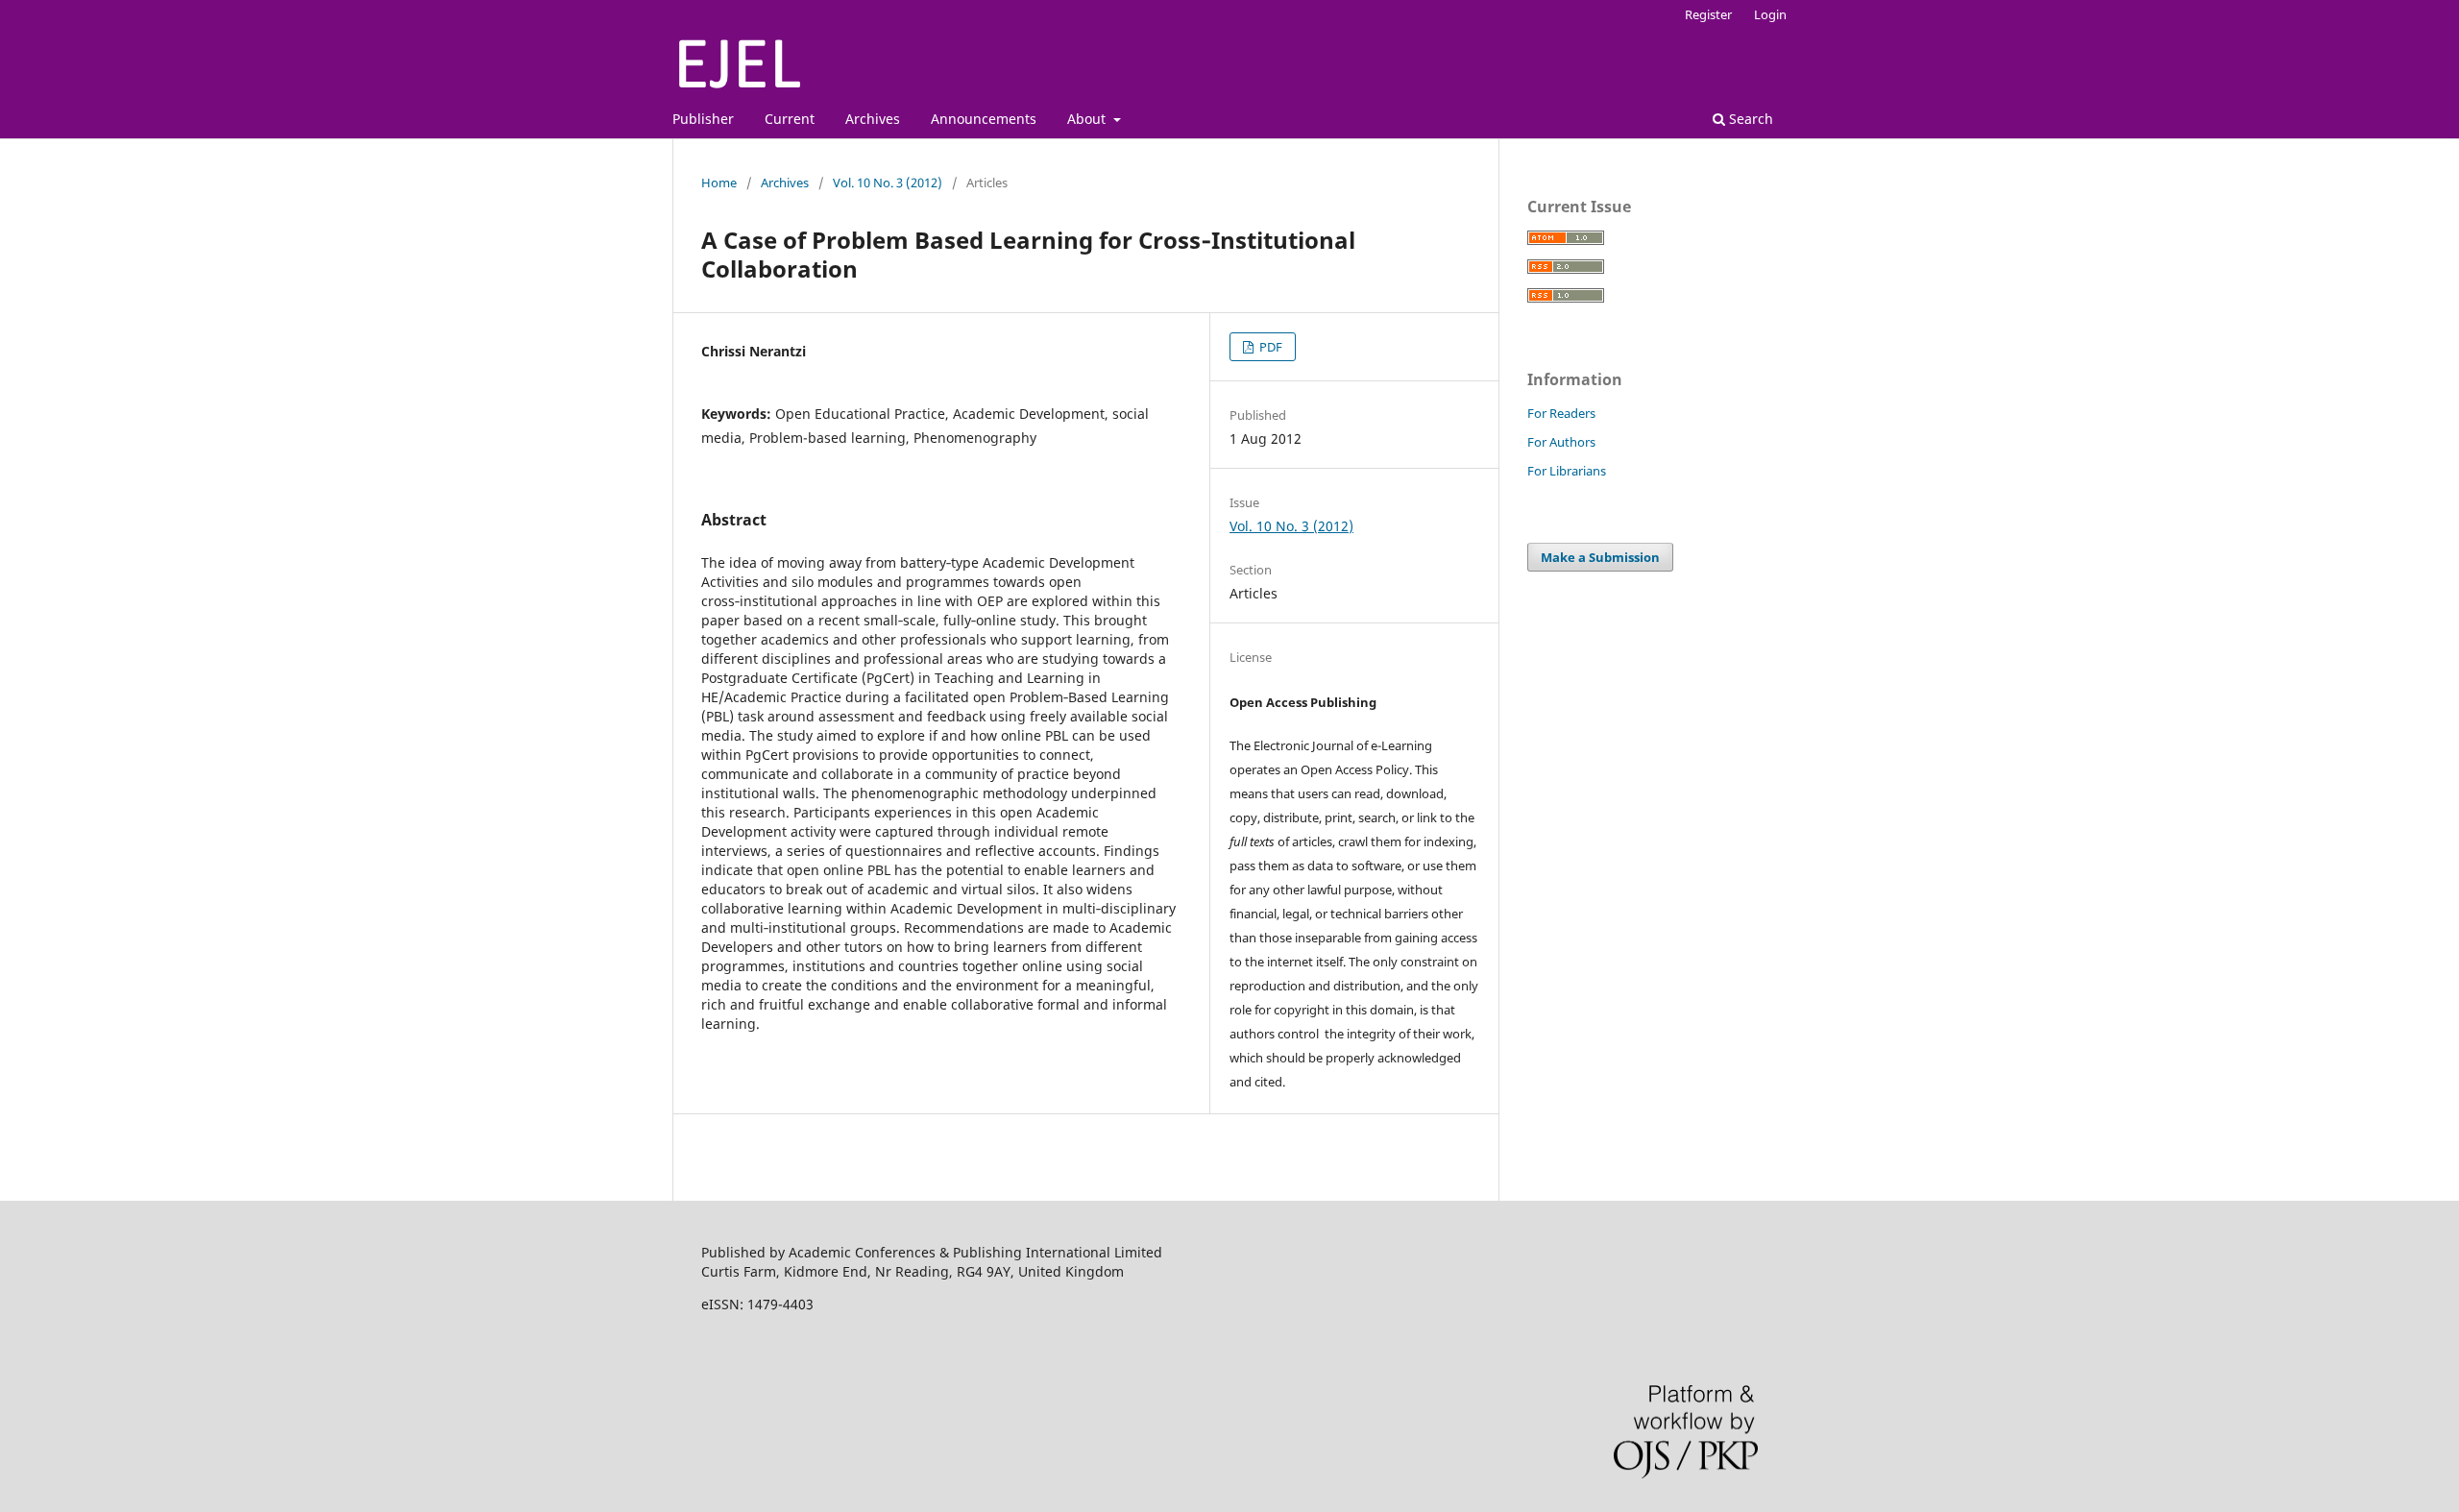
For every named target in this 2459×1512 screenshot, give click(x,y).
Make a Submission (1600, 557)
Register (1708, 14)
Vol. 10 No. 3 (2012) (888, 183)
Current (790, 119)
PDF (1269, 347)
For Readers (1561, 413)
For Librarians (1567, 471)
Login (1770, 14)
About (1088, 119)
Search (1749, 119)
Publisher (703, 119)
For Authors (1561, 442)
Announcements (984, 119)
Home (719, 183)
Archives (873, 119)
